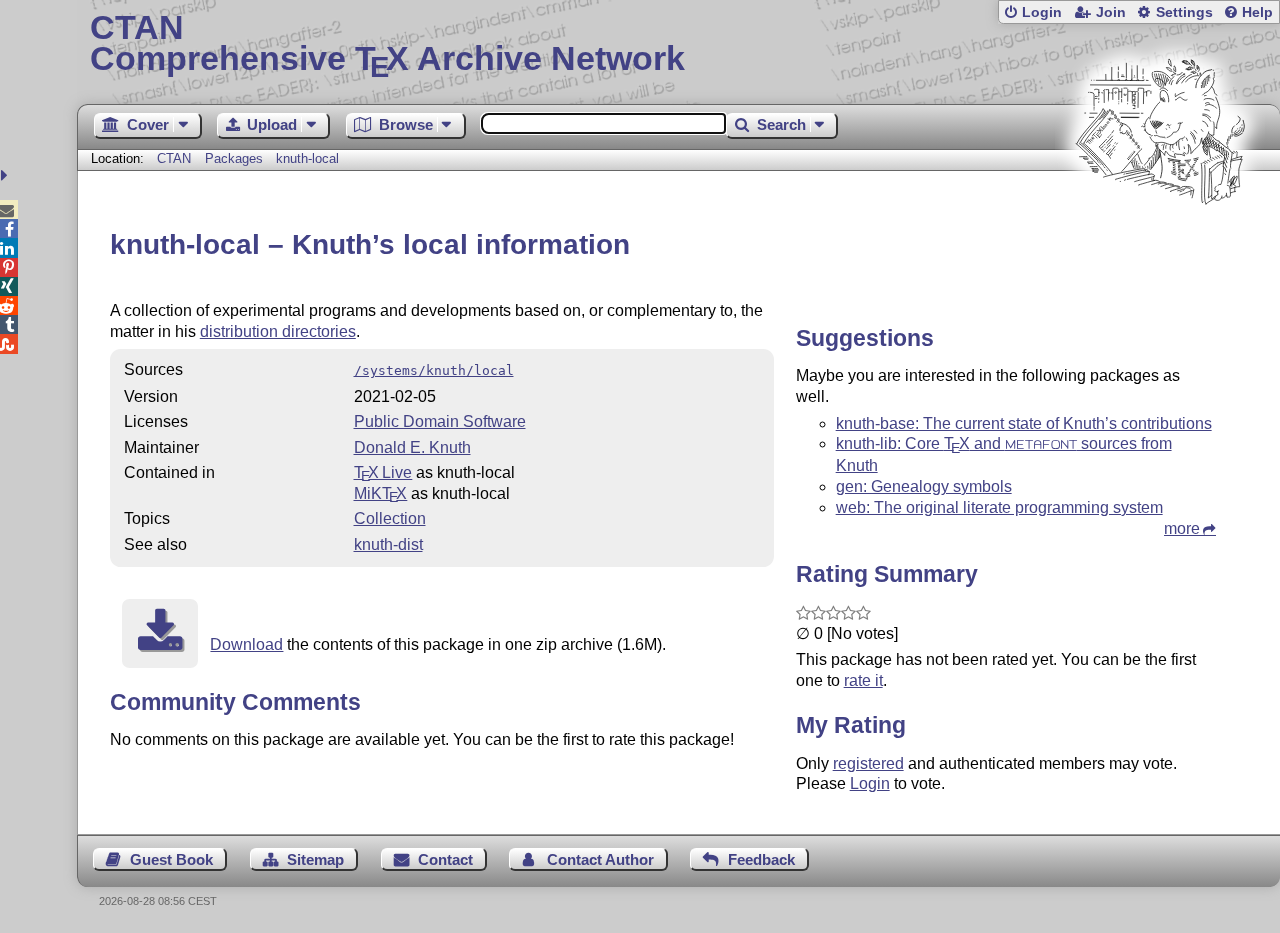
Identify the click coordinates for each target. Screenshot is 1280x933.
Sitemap (315, 859)
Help (1257, 12)
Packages (236, 158)
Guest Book (171, 859)
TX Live (383, 472)
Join (1111, 12)
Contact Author (600, 859)
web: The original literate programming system (999, 507)
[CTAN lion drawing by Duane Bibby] (1160, 242)
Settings (1184, 12)
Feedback (761, 859)
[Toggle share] (6, 175)
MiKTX (381, 493)
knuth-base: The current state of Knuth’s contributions (1024, 423)
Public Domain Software (440, 421)
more (1182, 528)
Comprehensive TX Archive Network (387, 45)
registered (868, 763)
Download (246, 644)
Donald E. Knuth (412, 447)
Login (1042, 12)
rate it (863, 680)
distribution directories (278, 331)
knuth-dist (388, 544)
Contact (445, 859)
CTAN (174, 158)
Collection (390, 518)
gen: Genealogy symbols (924, 486)
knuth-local (307, 158)
